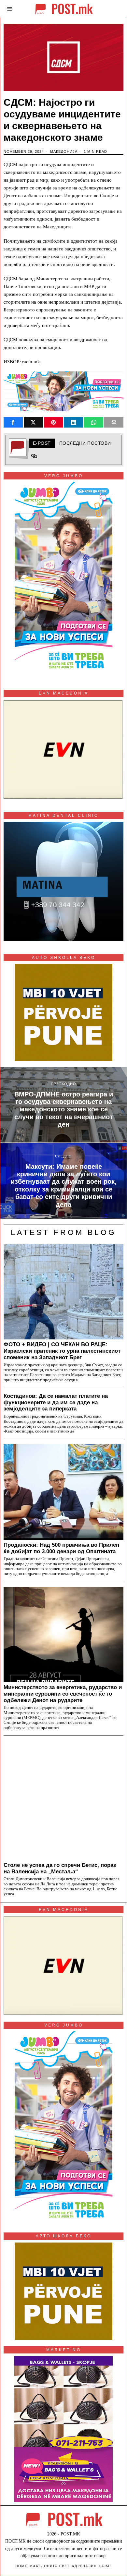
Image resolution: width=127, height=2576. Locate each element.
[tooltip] (13, 422)
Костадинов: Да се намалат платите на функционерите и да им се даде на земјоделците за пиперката (56, 1402)
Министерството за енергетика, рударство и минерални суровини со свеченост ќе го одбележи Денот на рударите (63, 1694)
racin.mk (31, 362)
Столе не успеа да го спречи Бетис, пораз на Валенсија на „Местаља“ (60, 1868)
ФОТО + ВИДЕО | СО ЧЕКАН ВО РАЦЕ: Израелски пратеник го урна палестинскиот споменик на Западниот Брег (62, 1351)
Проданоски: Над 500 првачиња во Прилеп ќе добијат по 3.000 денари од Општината (61, 1548)
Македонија (64, 151)
